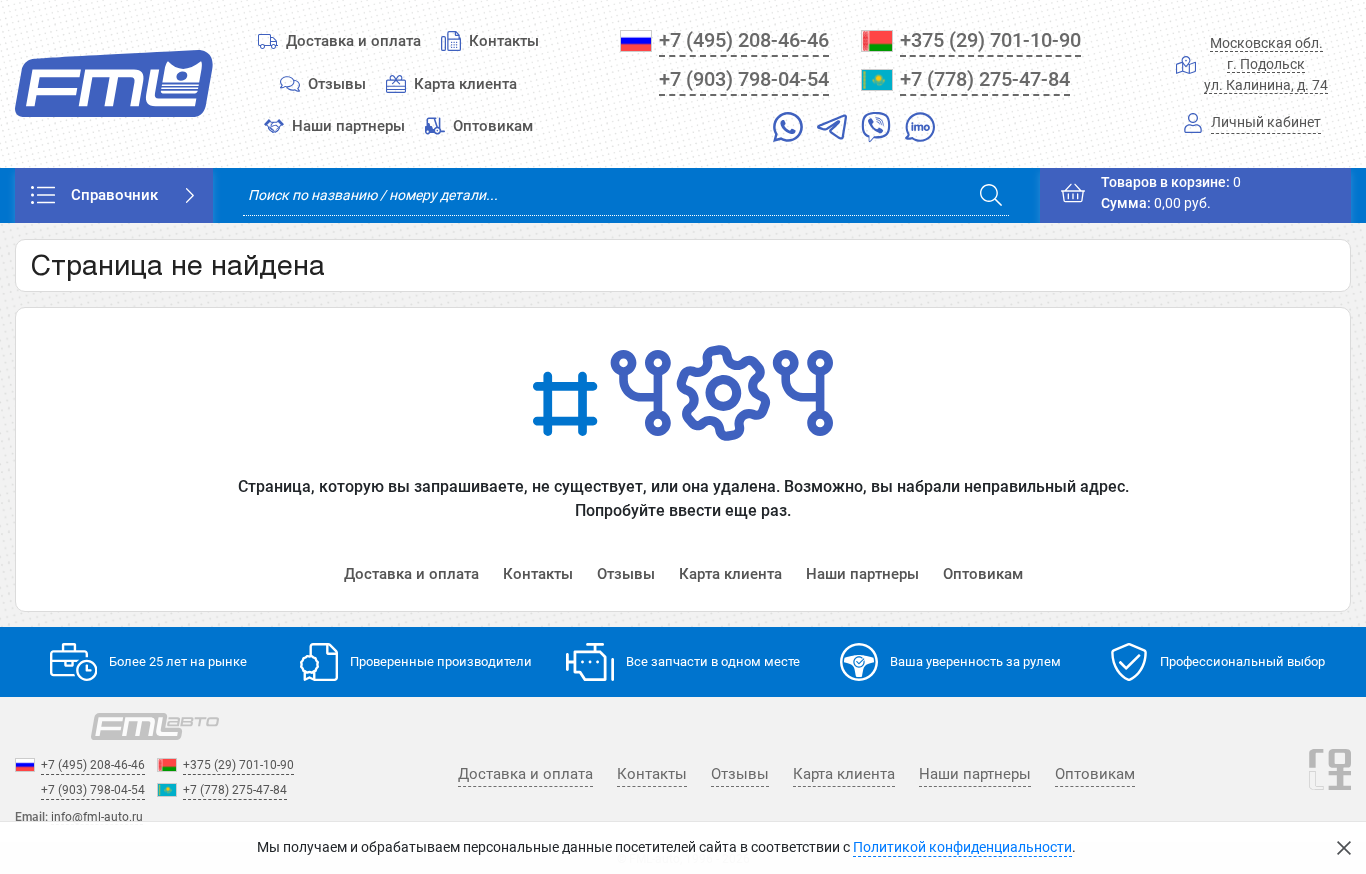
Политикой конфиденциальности (962, 847)
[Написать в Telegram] (832, 131)
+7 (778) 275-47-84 (985, 79)
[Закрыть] (1344, 848)
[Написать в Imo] (920, 131)
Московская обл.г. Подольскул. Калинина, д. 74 (1266, 64)
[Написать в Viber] (876, 131)
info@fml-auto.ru (97, 817)
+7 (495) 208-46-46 (744, 40)
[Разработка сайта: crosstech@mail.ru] (1330, 781)
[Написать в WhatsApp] (788, 131)
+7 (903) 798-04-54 (744, 79)
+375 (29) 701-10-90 (990, 40)
